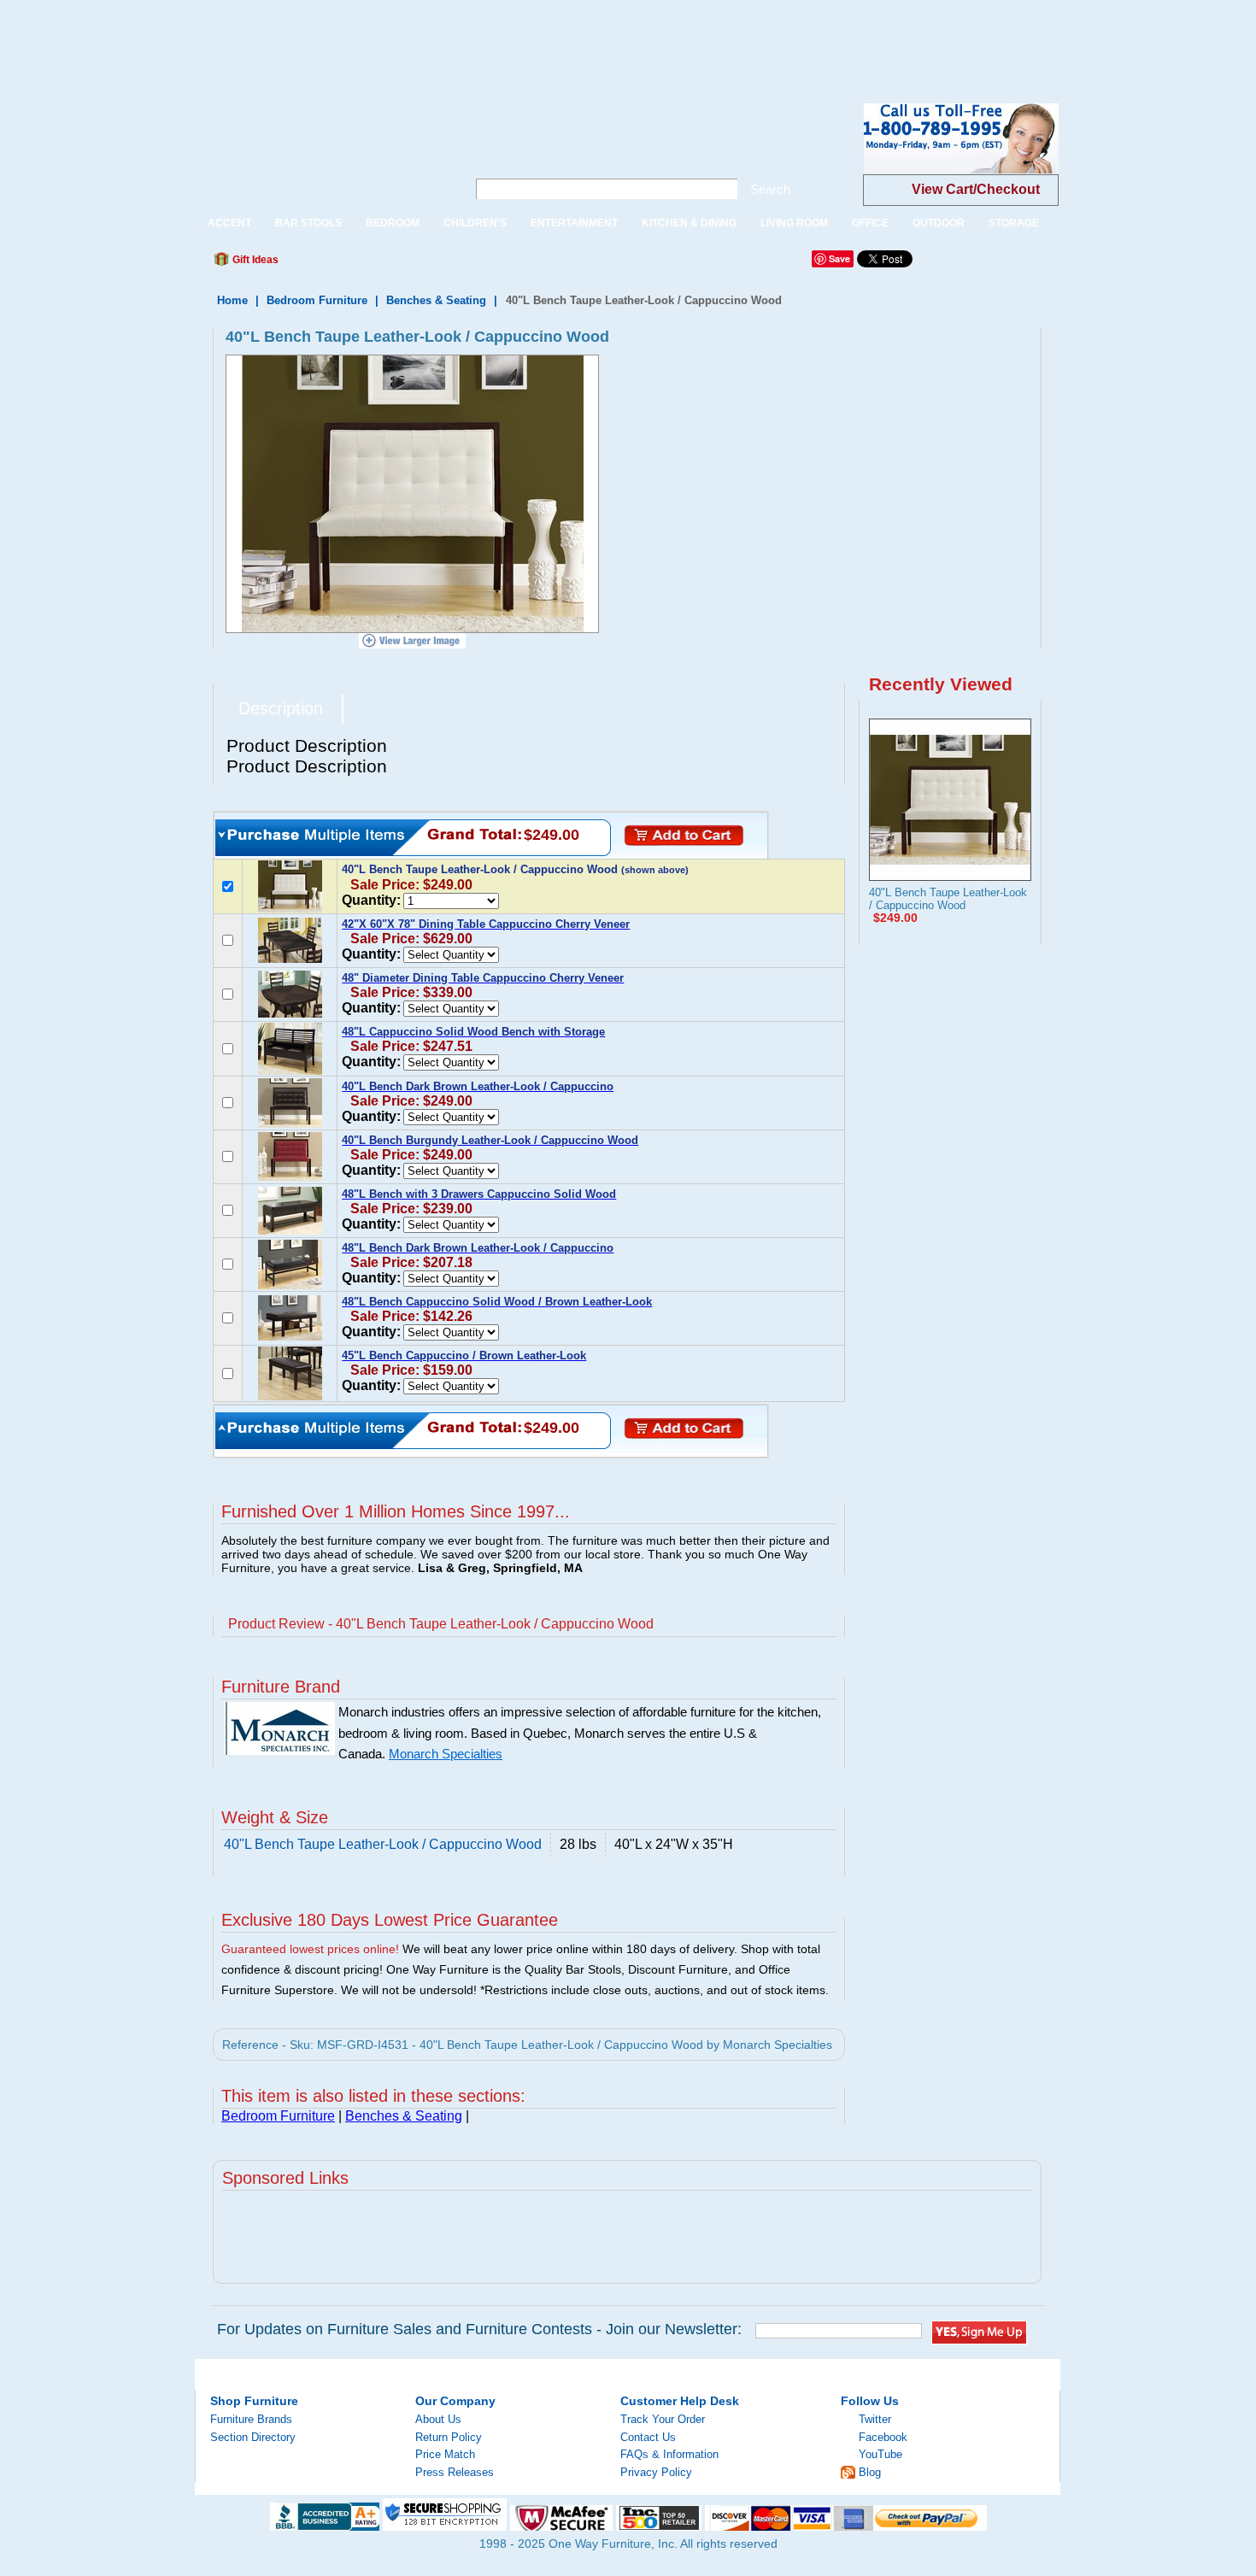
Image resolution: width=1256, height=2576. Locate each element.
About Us (438, 2419)
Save (839, 258)
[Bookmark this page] (330, 264)
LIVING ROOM (794, 223)
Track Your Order (663, 2419)
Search (770, 189)
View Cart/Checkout (976, 189)
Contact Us (648, 2437)
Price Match (445, 2454)
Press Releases (455, 2472)
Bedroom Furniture (317, 300)
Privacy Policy (656, 2472)
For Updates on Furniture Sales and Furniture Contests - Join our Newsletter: (479, 2329)
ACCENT (229, 223)
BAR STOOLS (308, 223)
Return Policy (449, 2437)
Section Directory (253, 2437)
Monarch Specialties (446, 1754)
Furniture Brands (251, 2419)
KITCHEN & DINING (689, 223)
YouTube (880, 2454)
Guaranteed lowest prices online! (310, 1949)
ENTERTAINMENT (574, 223)
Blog (870, 2472)
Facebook (883, 2437)
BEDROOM (393, 223)
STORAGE (1014, 223)
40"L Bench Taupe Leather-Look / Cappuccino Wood (948, 899)
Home (232, 300)
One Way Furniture (322, 153)
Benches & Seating (436, 300)
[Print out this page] (416, 264)
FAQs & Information (669, 2454)
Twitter (875, 2419)
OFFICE (870, 223)
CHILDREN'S (475, 223)
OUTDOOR (939, 223)
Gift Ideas (254, 260)
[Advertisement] (311, 38)
